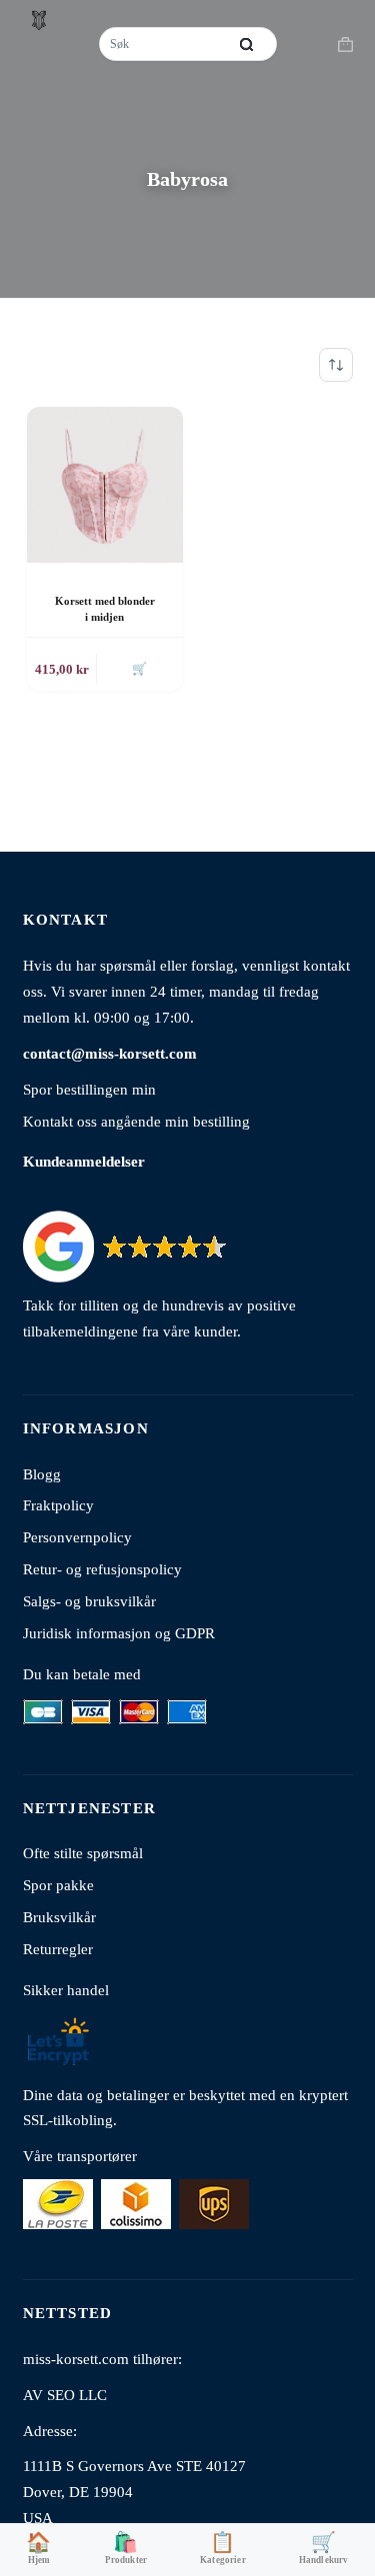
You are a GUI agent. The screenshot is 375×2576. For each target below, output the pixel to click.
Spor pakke (58, 1885)
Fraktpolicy (58, 1505)
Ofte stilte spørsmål (83, 1853)
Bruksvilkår (59, 1917)
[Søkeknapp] (247, 44)
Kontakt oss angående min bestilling (136, 1121)
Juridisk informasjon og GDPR (119, 1633)
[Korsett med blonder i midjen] (105, 485)
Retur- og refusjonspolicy (102, 1569)
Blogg (42, 1474)
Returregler (58, 1949)
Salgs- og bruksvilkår (89, 1601)
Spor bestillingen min (89, 1089)
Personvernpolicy (77, 1537)
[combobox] (165, 44)
